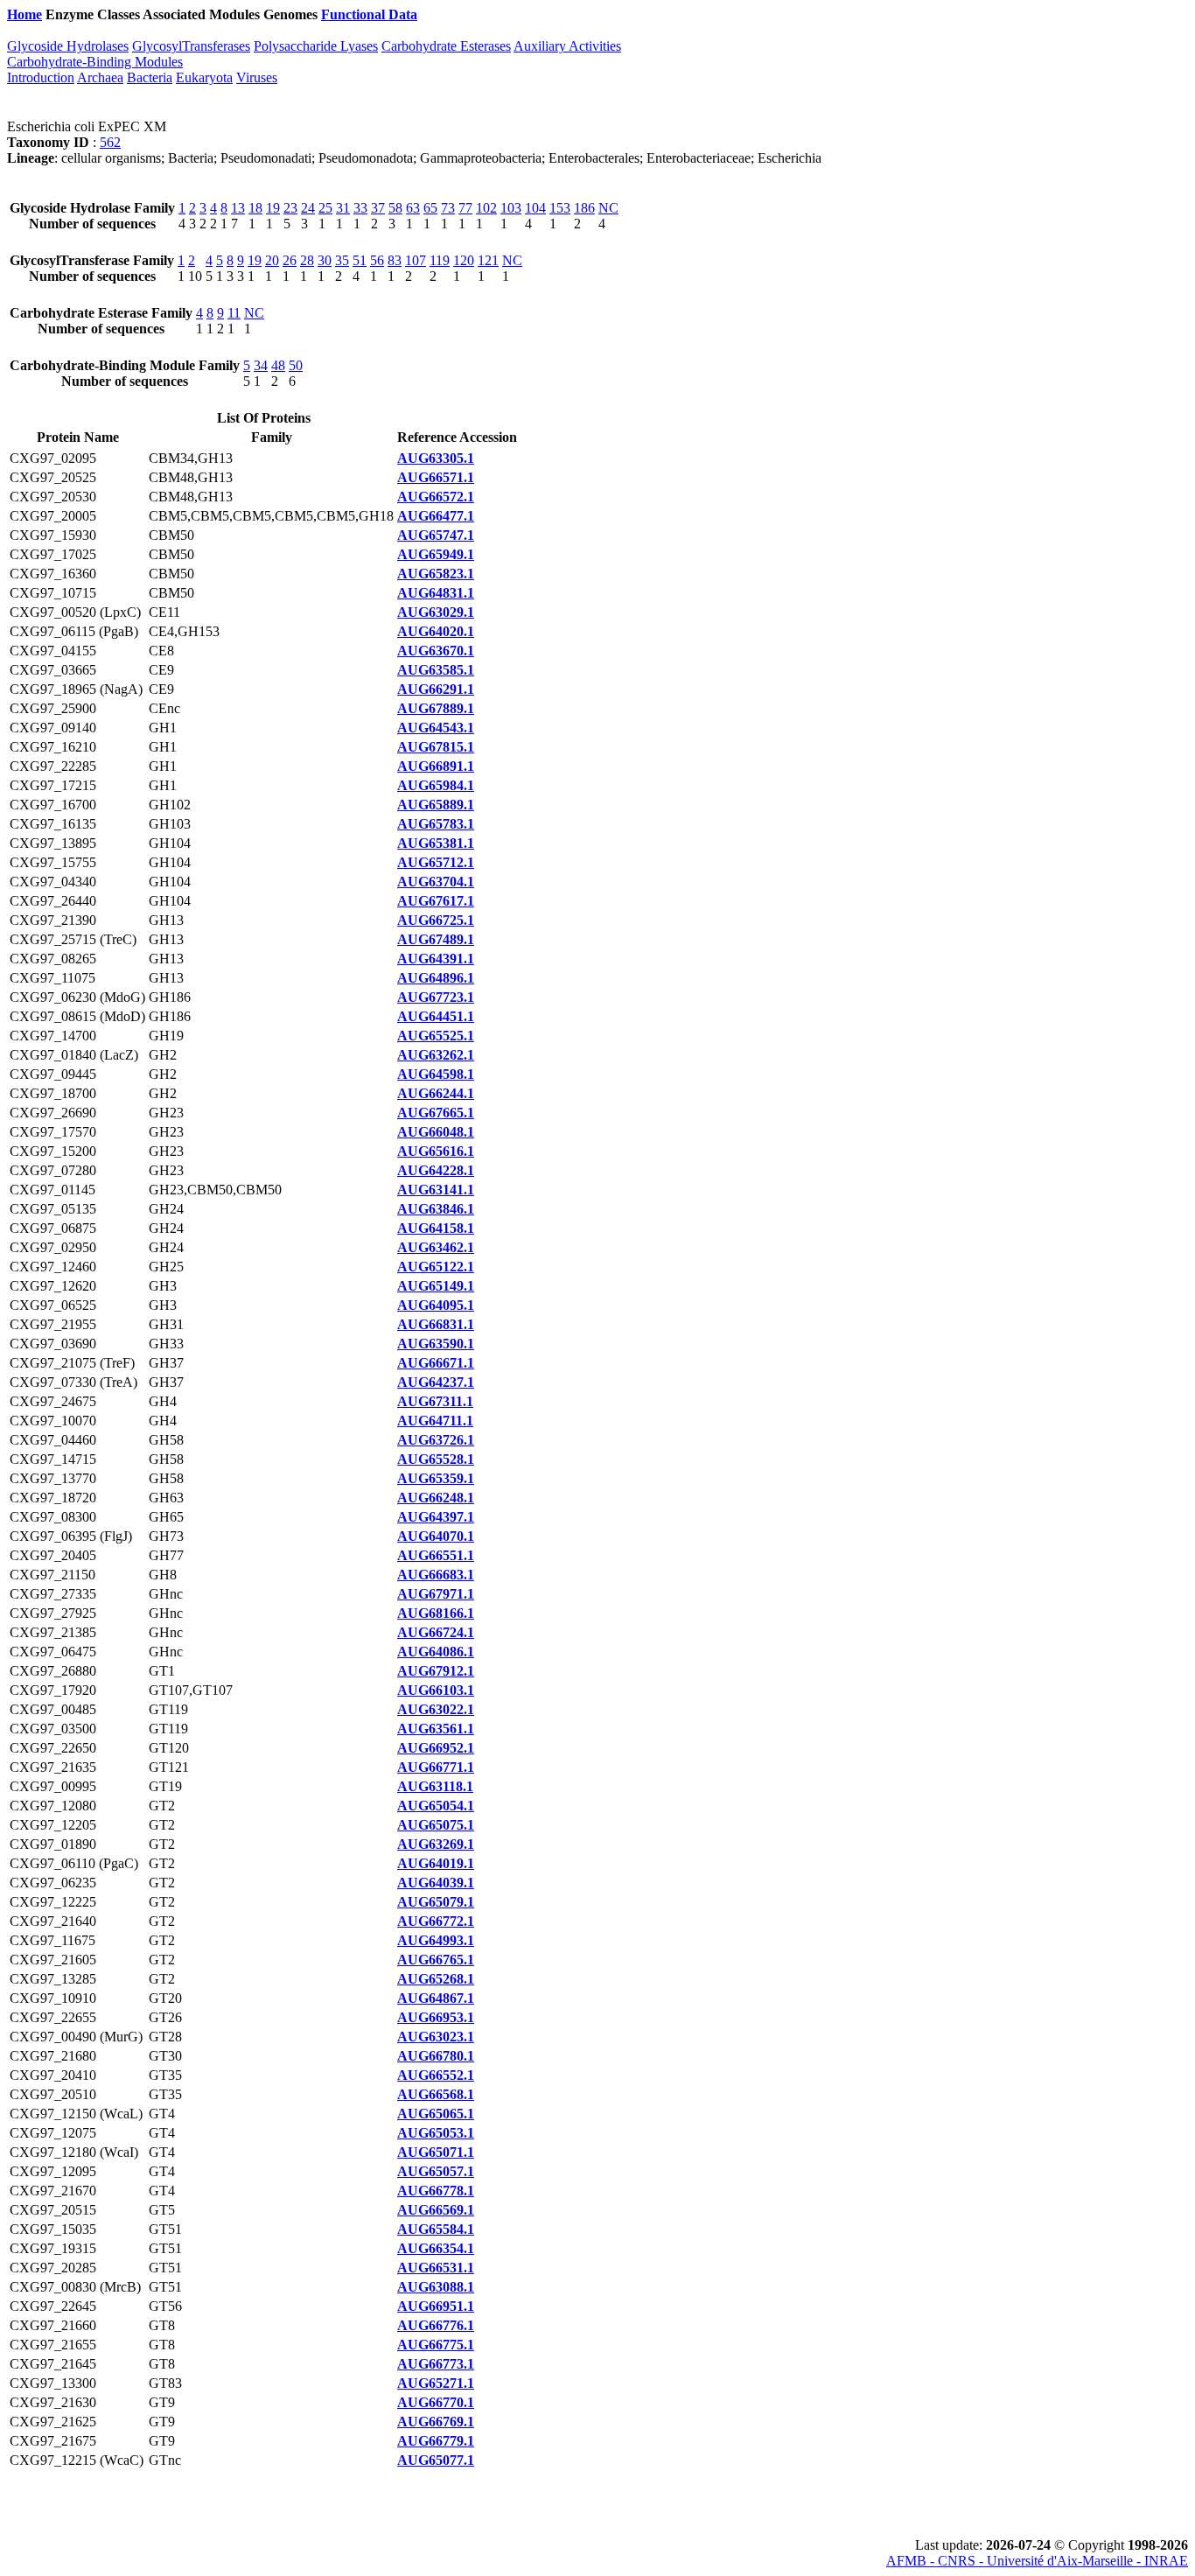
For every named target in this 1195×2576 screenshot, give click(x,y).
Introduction (41, 77)
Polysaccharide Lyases (316, 46)
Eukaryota (204, 77)
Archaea (100, 77)
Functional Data (369, 14)
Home (24, 14)
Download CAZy (472, 14)
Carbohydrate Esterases (446, 46)
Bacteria (150, 77)
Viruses (257, 77)
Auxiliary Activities (567, 46)
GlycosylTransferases (191, 46)
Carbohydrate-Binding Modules (95, 62)
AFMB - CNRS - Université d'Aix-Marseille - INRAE (1037, 2561)
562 (110, 142)
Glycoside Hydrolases (68, 46)
